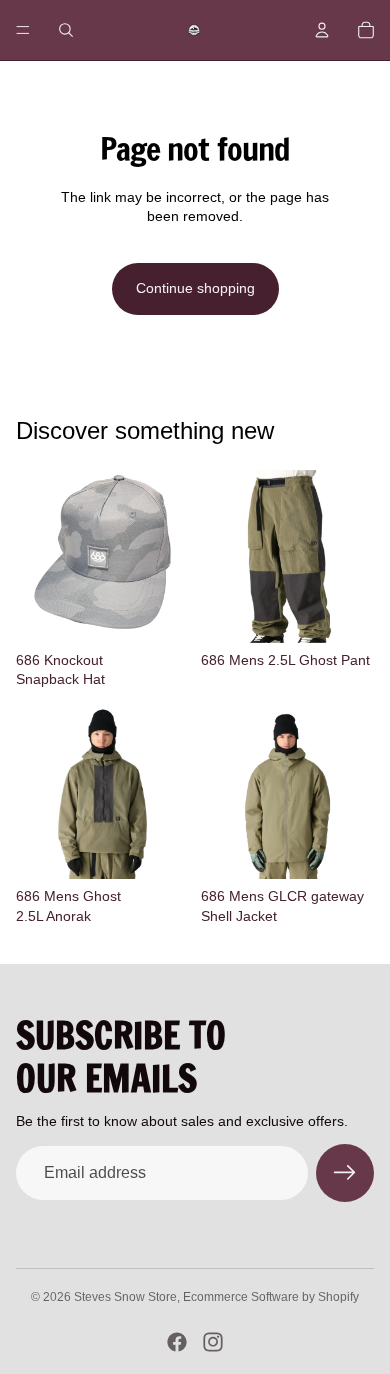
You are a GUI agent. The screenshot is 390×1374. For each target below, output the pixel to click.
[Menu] (23, 30)
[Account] (322, 30)
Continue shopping (195, 288)
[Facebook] (177, 1342)
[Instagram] (213, 1342)
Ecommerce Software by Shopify (271, 1297)
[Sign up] (345, 1173)
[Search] (66, 30)
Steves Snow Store (125, 1297)
